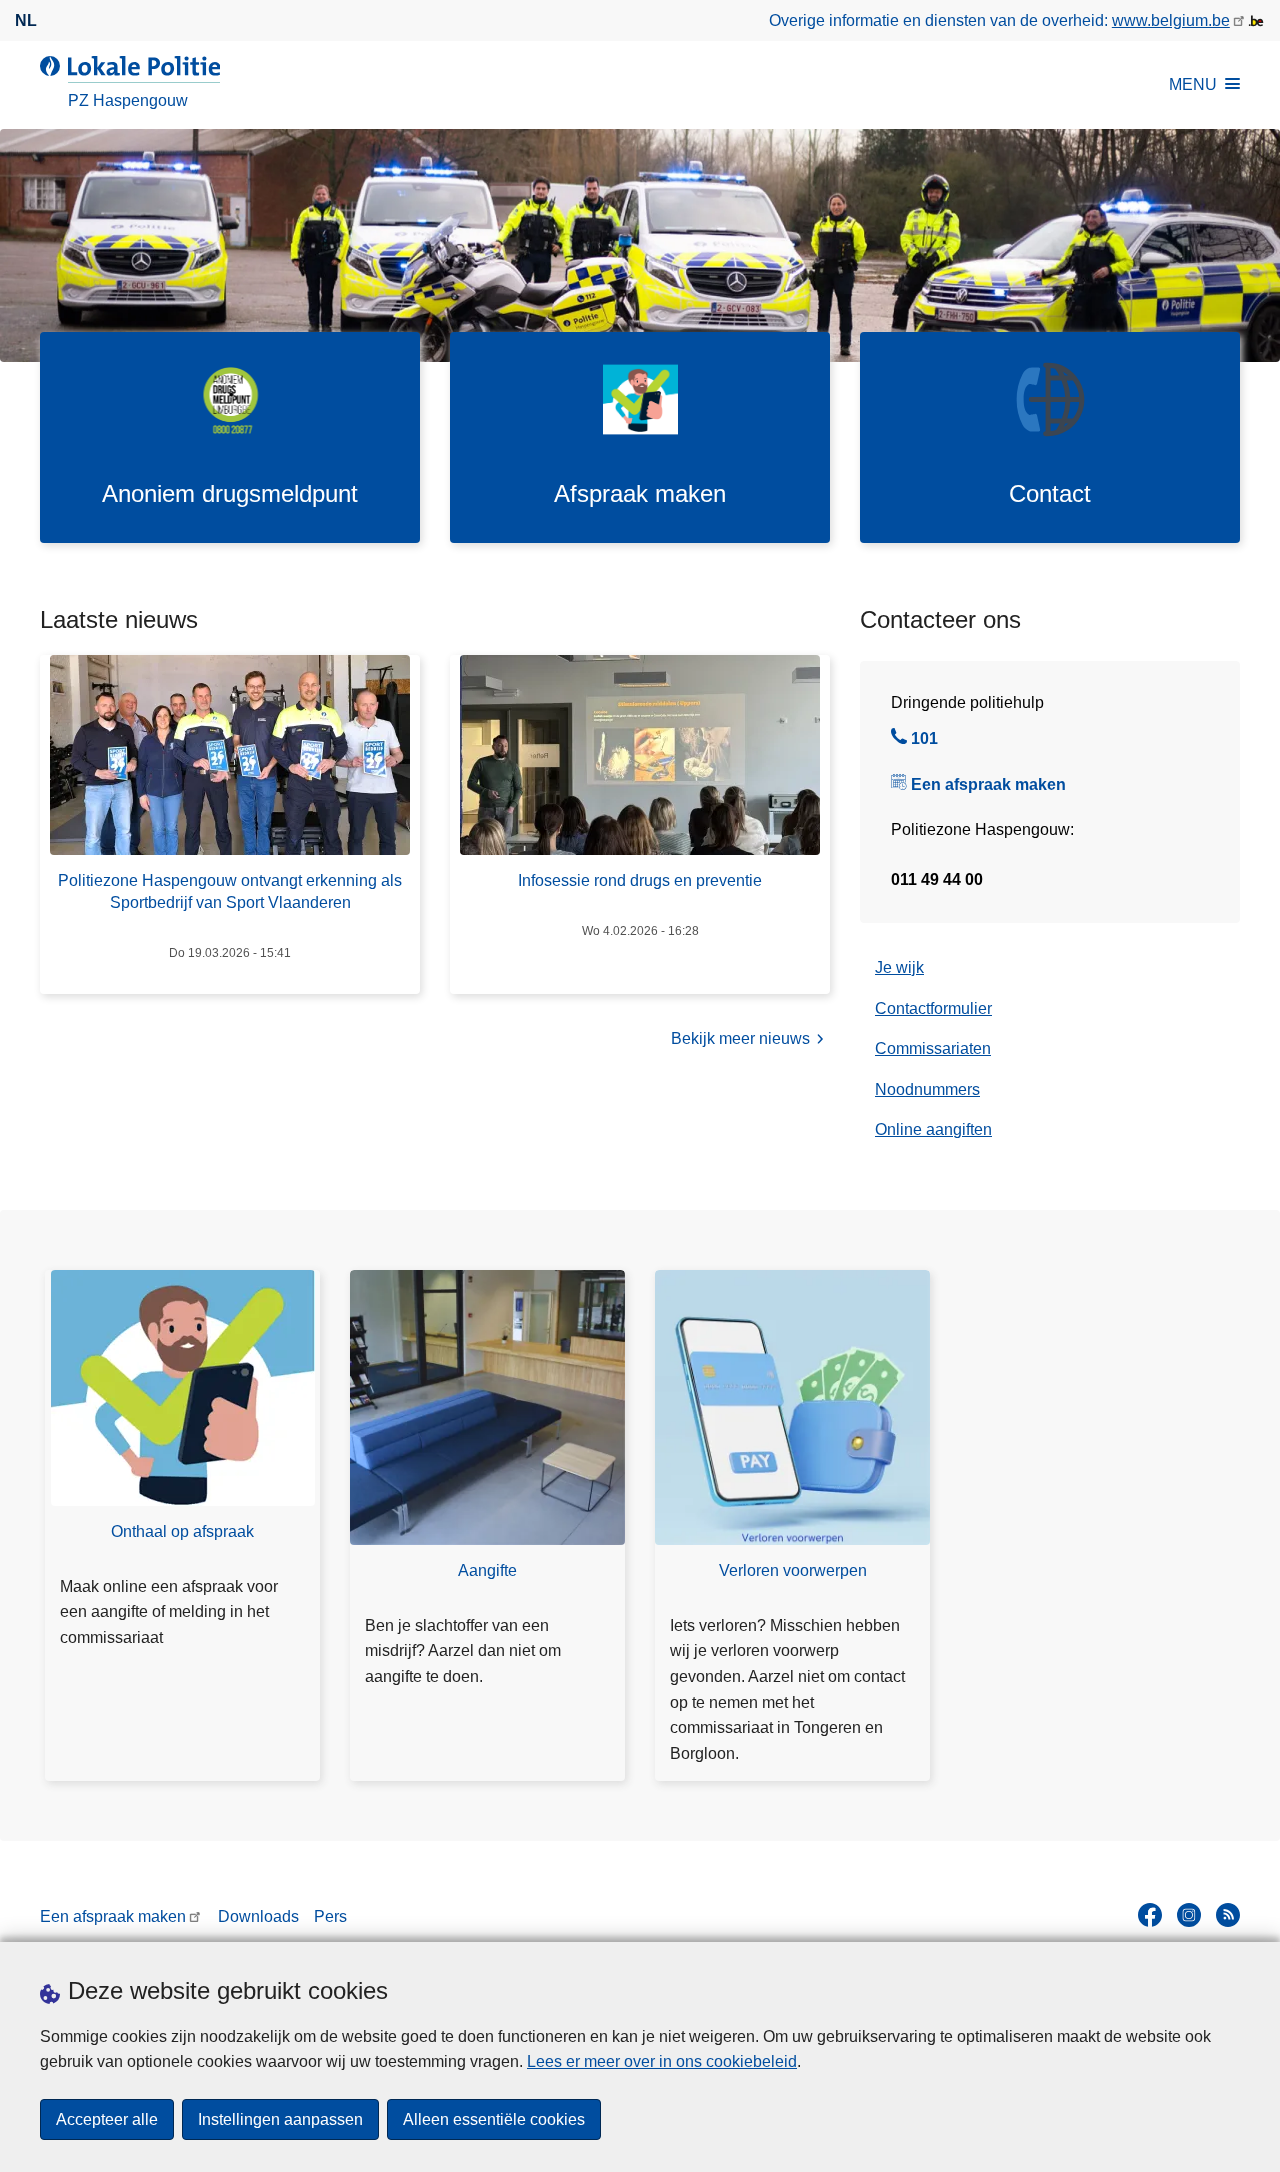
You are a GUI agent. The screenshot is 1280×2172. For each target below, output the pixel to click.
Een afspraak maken (988, 784)
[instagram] (1189, 1915)
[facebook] (1150, 1915)
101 (924, 741)
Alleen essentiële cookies (494, 2119)
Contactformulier (933, 1008)
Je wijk (899, 967)
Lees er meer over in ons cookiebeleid (662, 2061)
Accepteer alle (107, 2119)
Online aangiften (933, 1129)
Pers (330, 1916)
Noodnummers (927, 1089)
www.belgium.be (1171, 20)
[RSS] (1228, 1915)
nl (26, 20)
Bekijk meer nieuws (740, 1038)
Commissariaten (933, 1048)
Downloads (258, 1916)
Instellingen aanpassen (280, 2119)
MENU (1193, 84)
